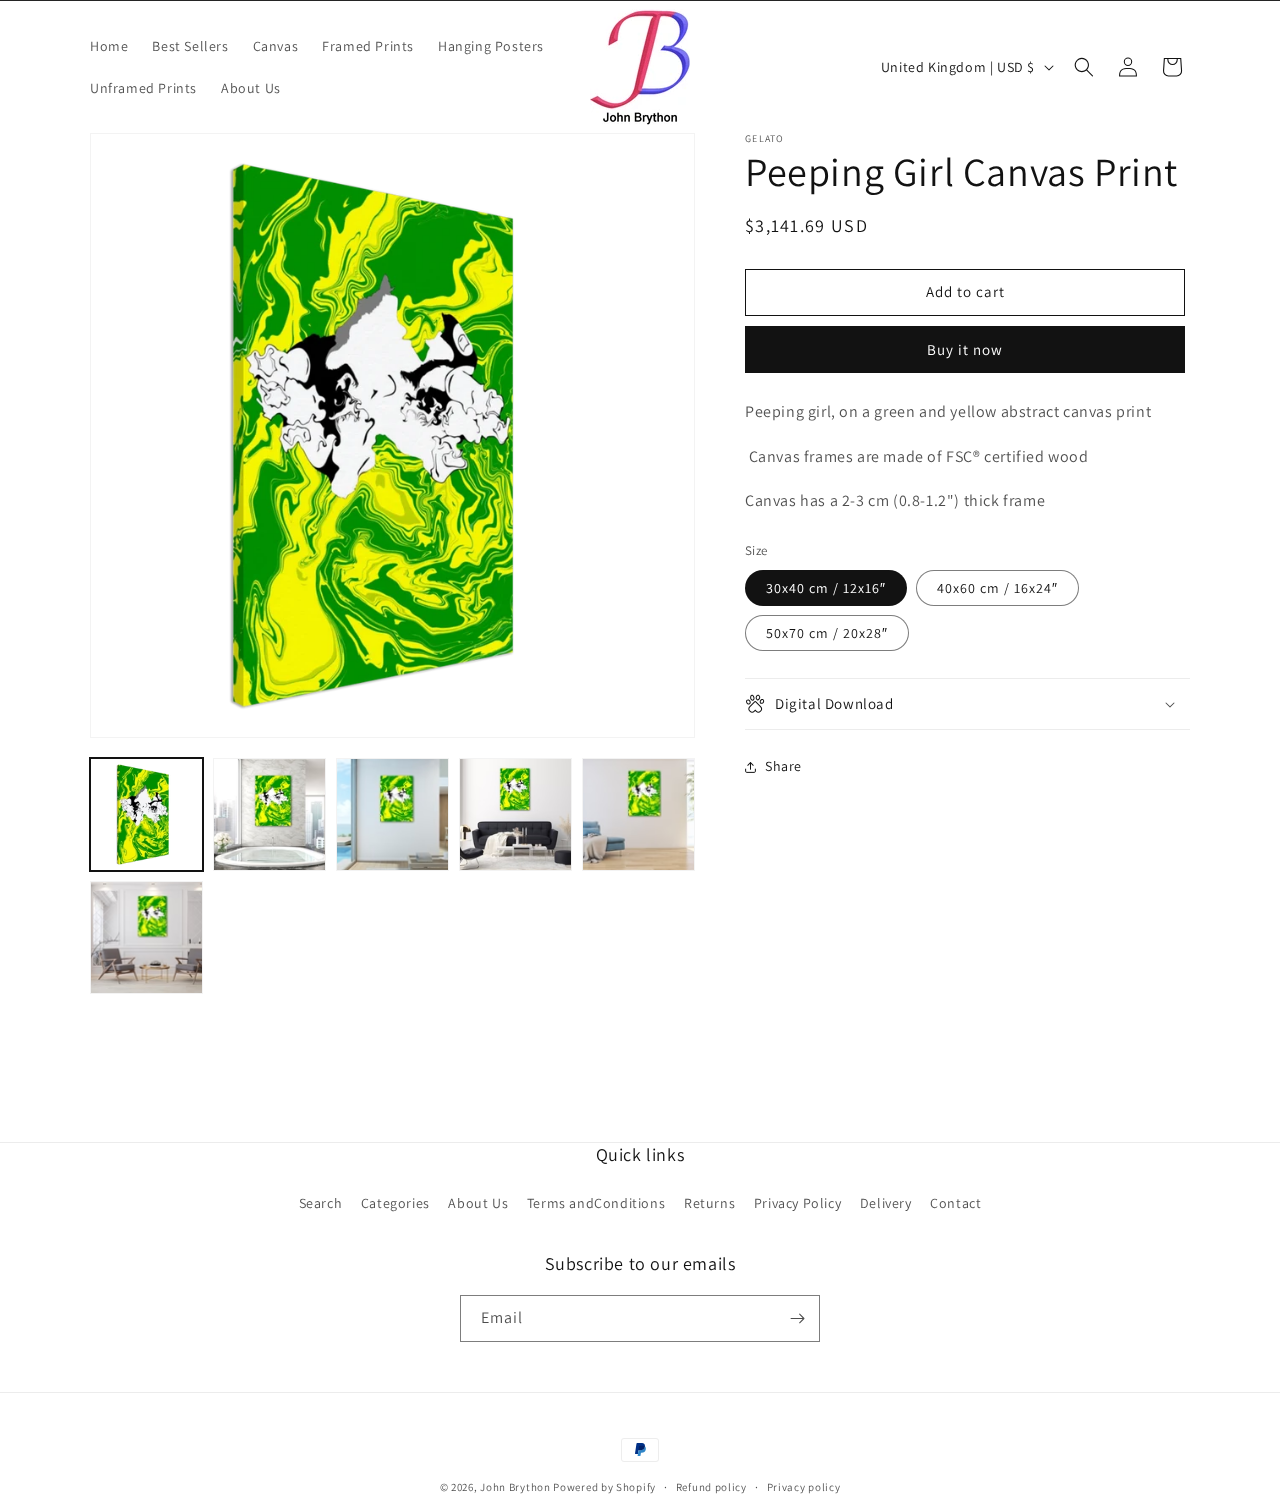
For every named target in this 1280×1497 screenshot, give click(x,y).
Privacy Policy (797, 1203)
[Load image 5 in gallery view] (515, 814)
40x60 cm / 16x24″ (997, 588)
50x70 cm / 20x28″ (827, 633)
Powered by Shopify (604, 1487)
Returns (709, 1203)
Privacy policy (804, 1487)
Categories (395, 1203)
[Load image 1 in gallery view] (146, 814)
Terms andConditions (596, 1203)
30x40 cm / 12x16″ (826, 588)
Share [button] (783, 766)
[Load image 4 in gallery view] (392, 814)
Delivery (886, 1203)
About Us (478, 1203)
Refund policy (711, 1487)
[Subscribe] (797, 1318)
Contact (955, 1203)
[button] (1084, 67)
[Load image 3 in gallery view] (269, 814)
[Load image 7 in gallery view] (146, 937)
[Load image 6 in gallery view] (638, 814)
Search (321, 1203)
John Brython (515, 1487)
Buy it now (965, 349)
